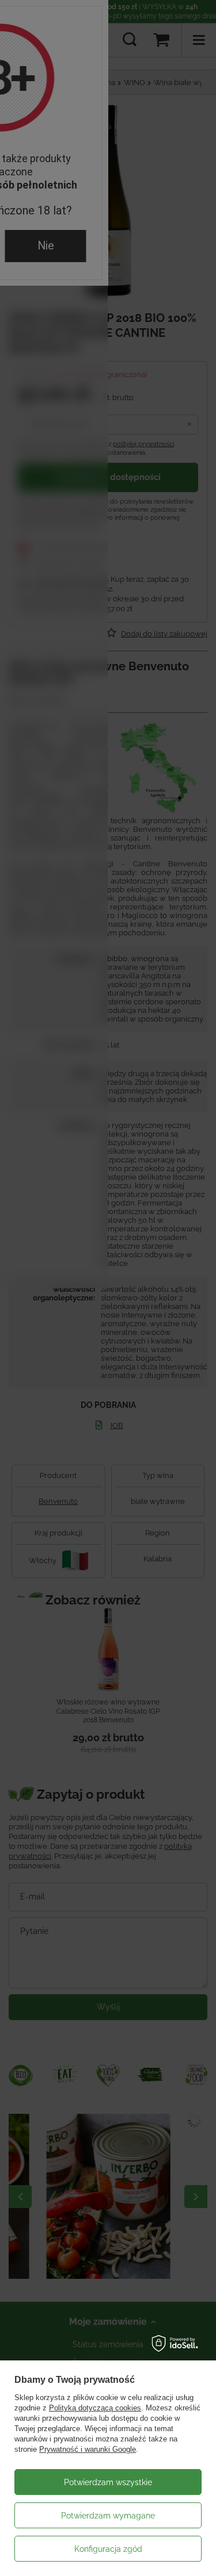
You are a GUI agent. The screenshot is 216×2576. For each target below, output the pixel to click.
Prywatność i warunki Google (88, 2449)
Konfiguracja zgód (108, 2549)
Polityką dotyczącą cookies (95, 2408)
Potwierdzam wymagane (108, 2516)
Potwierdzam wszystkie (108, 2482)
